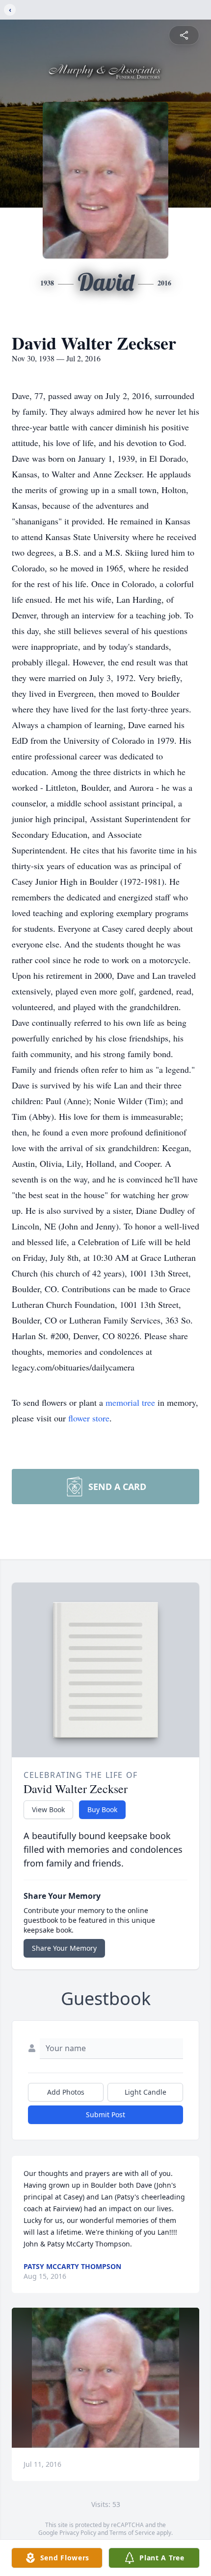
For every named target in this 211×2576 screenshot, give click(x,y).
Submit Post (105, 2115)
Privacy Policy (78, 2533)
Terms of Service (132, 2533)
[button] (106, 2378)
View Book (48, 1809)
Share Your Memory (64, 1948)
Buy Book (102, 1809)
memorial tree (130, 1402)
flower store (89, 1418)
